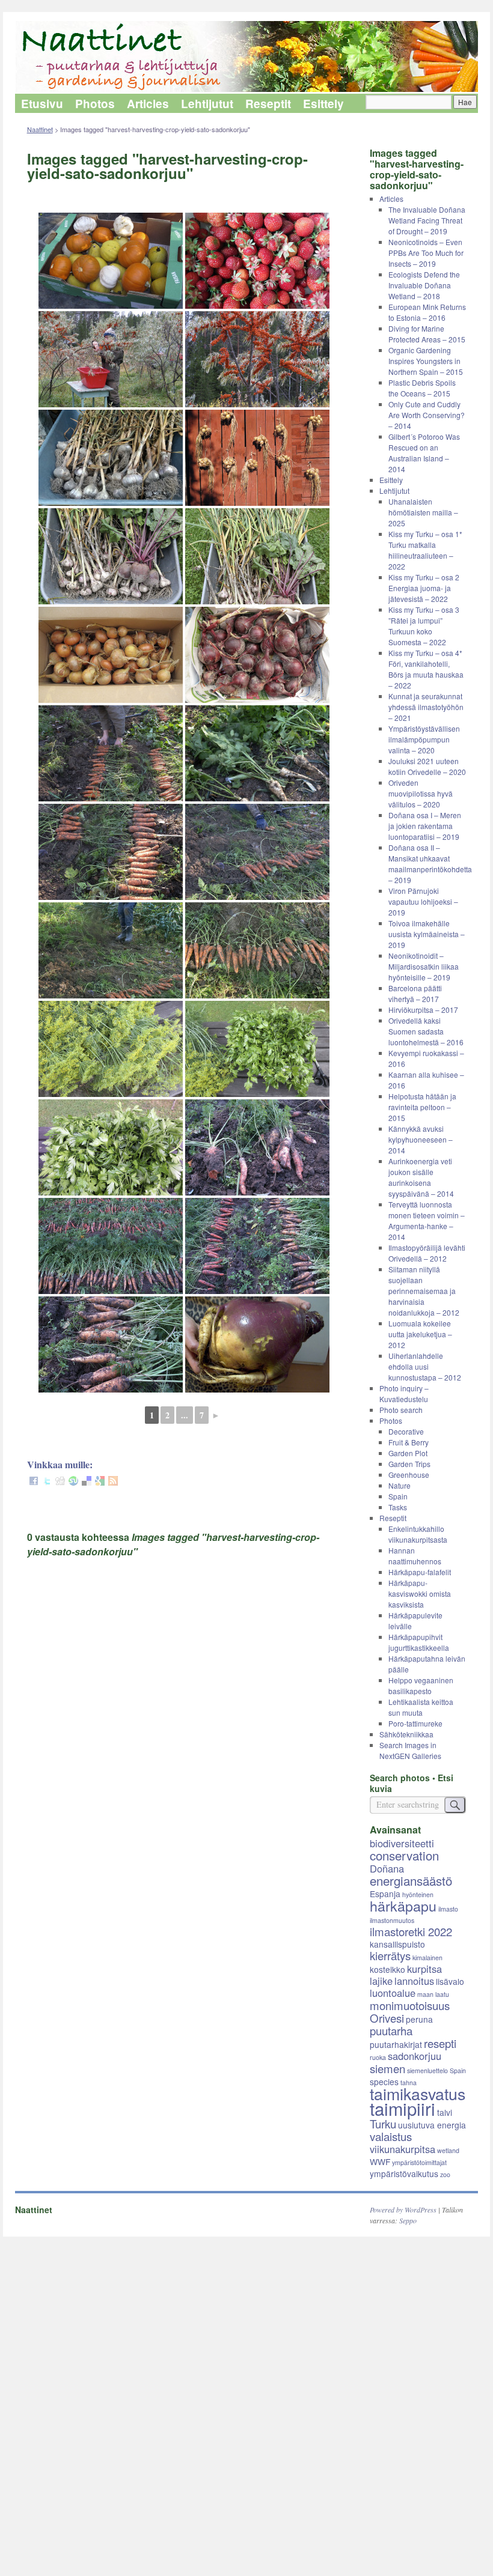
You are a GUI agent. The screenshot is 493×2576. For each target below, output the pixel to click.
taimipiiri (403, 2108)
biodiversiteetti (402, 1843)
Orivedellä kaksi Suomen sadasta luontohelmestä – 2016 (426, 1031)
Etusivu (42, 104)
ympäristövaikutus (404, 2173)
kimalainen (427, 1958)
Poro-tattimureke (415, 1723)
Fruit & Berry (409, 1442)
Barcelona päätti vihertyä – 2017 (415, 993)
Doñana (387, 1868)
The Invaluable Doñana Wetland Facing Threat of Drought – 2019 (427, 220)
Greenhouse (409, 1475)
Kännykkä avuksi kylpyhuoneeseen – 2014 (421, 1139)
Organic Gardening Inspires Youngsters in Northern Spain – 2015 (426, 361)
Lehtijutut (207, 104)
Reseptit (268, 104)
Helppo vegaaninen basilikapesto (421, 1685)
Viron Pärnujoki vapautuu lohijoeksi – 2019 (423, 901)
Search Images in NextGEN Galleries (410, 1750)
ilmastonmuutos (392, 1920)
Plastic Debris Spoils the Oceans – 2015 (422, 388)
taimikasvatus (418, 2093)
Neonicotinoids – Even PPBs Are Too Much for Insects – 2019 (426, 253)
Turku (383, 2124)
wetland (448, 2150)
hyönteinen (418, 1894)
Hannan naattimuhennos (415, 1556)
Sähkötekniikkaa (406, 1734)
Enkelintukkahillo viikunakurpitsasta (418, 1534)
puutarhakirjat (396, 2044)
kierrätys (390, 1955)
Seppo (408, 2220)
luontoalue (393, 1993)
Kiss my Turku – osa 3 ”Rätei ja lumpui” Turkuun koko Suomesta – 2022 (424, 626)
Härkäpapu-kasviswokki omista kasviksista (420, 1593)
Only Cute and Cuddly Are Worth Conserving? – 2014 (427, 415)
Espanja (385, 1894)
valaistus (391, 2136)
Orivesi (387, 2018)
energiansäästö (411, 1880)
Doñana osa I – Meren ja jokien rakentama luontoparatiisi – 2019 (425, 826)
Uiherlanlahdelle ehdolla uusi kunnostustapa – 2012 (425, 1366)
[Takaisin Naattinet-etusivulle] (247, 57)
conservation (404, 1855)
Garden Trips (409, 1464)
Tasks (398, 1507)
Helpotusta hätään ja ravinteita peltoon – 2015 (422, 1107)
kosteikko (387, 1969)
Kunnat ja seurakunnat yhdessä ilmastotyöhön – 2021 (426, 707)
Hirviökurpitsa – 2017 (423, 1010)
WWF (380, 2161)
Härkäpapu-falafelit (420, 1572)
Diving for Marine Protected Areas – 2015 (427, 334)
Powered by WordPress (403, 2210)
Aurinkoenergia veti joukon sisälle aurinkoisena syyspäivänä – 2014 (421, 1177)
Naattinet (40, 129)
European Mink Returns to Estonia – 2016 (427, 312)
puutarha (391, 2031)
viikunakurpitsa (403, 2149)
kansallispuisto (397, 1944)
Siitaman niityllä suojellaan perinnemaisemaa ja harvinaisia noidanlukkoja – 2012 (424, 1291)
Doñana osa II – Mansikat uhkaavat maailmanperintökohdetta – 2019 (430, 864)
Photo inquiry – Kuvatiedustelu (404, 1393)
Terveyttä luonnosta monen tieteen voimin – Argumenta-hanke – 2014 (427, 1220)
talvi (445, 2112)
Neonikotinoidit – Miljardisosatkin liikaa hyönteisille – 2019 (424, 966)
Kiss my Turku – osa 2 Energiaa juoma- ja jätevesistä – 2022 (424, 588)
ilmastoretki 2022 (411, 1931)
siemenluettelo (427, 2070)
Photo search (401, 1410)
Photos (95, 104)
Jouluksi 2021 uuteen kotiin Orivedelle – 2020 (427, 766)
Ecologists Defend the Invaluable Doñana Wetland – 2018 (424, 285)
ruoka (378, 2057)
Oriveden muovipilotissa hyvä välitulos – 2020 (421, 793)
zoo (445, 2174)
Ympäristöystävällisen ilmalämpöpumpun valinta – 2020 (424, 739)
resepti (440, 2043)
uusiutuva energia (432, 2125)
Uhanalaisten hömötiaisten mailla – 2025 (423, 512)
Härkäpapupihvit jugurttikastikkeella (419, 1642)
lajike (381, 1981)
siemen (387, 2068)
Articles (148, 104)
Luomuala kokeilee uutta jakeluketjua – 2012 (420, 1334)
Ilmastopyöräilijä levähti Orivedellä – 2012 (427, 1253)
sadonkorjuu (415, 2056)
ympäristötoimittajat (419, 2162)
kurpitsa (424, 1969)
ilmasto (448, 1909)
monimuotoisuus (410, 2005)
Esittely (323, 104)
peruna (419, 2019)
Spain (398, 1496)
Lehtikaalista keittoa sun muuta (421, 1707)
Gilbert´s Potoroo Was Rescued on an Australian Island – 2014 (424, 453)
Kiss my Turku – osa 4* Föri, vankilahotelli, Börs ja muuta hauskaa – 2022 (426, 669)
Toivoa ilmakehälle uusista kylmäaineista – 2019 (427, 934)
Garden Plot (408, 1453)
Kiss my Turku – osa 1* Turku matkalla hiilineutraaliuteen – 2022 (425, 550)
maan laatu (433, 1994)
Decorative (406, 1431)
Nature (400, 1485)
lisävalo (450, 1981)
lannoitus (414, 1981)
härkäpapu (403, 1906)
